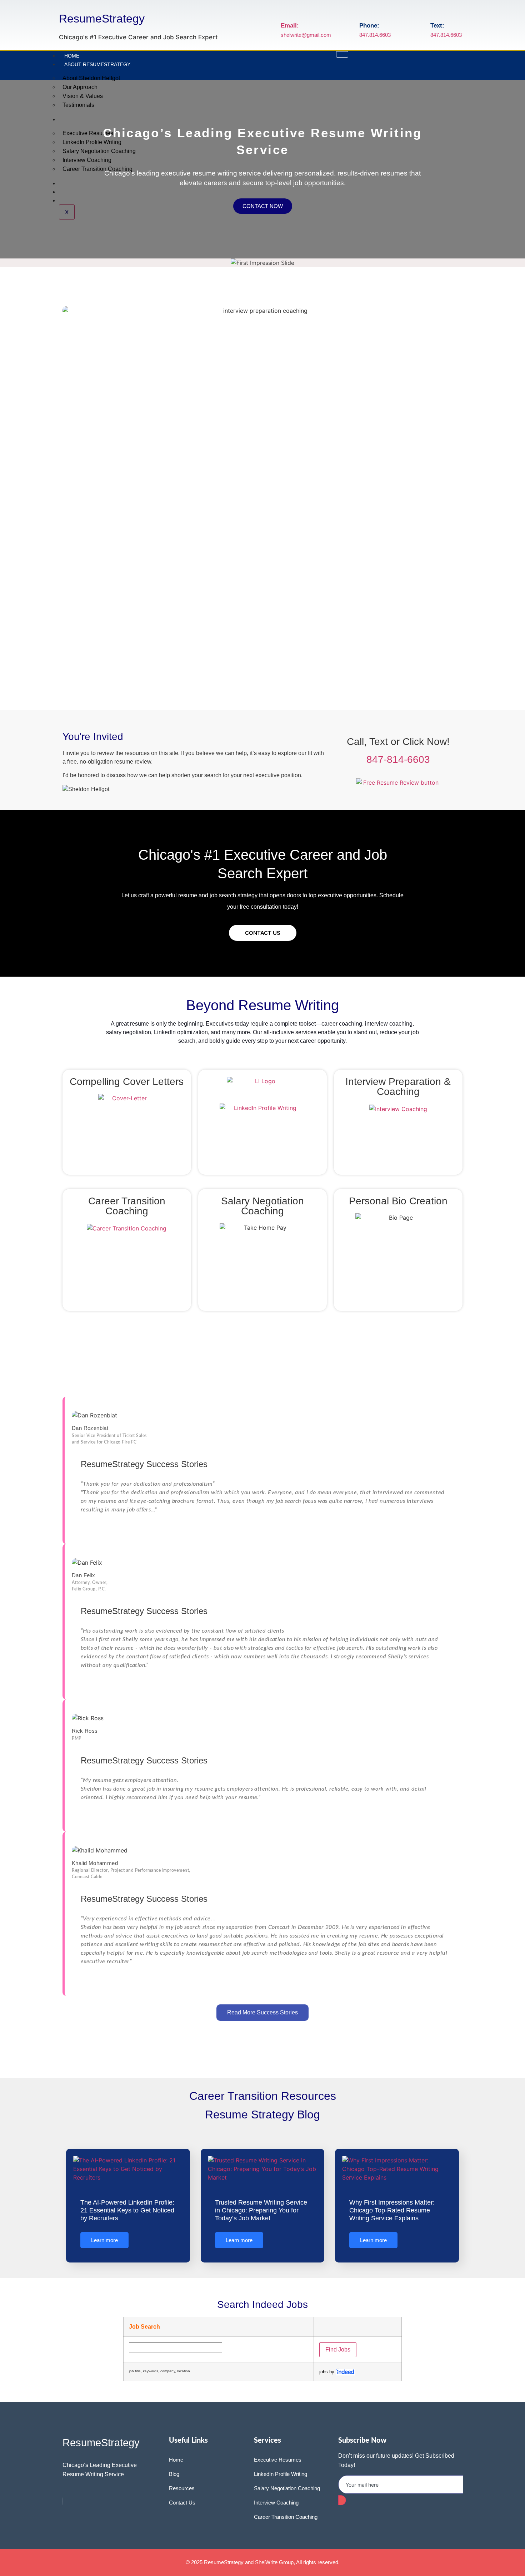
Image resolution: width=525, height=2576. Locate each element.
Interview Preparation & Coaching (398, 1087)
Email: (290, 26)
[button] (7, 169)
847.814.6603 (375, 35)
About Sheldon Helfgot (91, 78)
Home (72, 56)
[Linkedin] (457, 64)
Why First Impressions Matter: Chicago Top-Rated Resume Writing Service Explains (392, 2210)
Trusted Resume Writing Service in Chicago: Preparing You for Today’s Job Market (261, 2210)
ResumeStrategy (102, 19)
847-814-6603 (398, 759)
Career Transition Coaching (127, 1206)
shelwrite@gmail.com (306, 35)
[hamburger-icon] (342, 54)
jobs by (327, 2372)
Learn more (104, 2240)
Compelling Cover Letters (127, 1082)
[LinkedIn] (63, 2501)
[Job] (345, 2372)
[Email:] (286, 11)
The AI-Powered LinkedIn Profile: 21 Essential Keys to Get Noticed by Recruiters (127, 2210)
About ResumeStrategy (97, 64)
